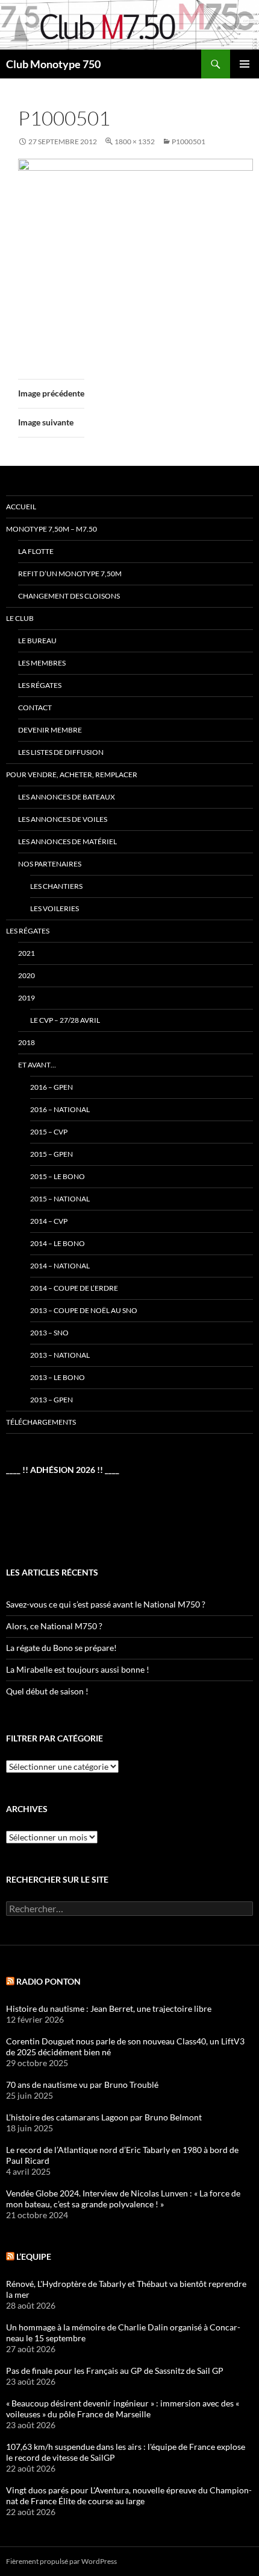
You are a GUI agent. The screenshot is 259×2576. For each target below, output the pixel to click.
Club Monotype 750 (53, 64)
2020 (27, 975)
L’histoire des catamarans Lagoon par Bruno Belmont (104, 2117)
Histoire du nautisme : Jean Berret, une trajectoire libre (109, 2008)
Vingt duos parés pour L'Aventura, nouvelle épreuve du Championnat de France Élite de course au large (129, 2495)
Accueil (21, 507)
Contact (35, 708)
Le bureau (37, 641)
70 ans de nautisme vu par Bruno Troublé (82, 2085)
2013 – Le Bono (58, 1377)
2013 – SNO (49, 1333)
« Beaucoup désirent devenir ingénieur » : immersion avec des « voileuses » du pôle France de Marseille (123, 2409)
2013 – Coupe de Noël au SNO (84, 1310)
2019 (27, 998)
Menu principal (245, 64)
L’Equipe (34, 2256)
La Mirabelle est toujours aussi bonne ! (78, 1669)
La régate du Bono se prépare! (61, 1648)
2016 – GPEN (51, 1087)
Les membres (42, 663)
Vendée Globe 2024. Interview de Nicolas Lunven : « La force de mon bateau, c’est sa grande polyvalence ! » (123, 2199)
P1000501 (189, 142)
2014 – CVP (49, 1221)
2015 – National (60, 1199)
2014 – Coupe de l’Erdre (74, 1288)
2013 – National (60, 1355)
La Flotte (36, 551)
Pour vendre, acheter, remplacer (72, 774)
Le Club (20, 618)
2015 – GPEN (51, 1154)
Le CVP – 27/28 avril (65, 1020)
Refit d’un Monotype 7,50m (70, 574)
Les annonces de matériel (67, 841)
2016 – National (60, 1109)
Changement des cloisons (69, 596)
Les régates (40, 685)
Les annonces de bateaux (67, 797)
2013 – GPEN (51, 1400)
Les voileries (55, 908)
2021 (27, 953)
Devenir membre (50, 730)
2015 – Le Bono (58, 1176)
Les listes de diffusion (61, 752)
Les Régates (28, 931)
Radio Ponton (48, 1981)
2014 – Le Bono (58, 1243)
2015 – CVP (49, 1132)
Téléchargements (41, 1422)
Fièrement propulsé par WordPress (61, 2561)
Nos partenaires (50, 864)
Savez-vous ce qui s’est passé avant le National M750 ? (106, 1604)
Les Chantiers (56, 886)
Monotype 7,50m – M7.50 (51, 529)
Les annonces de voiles (63, 819)
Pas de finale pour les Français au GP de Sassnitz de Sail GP (115, 2371)
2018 (27, 1042)
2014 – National (60, 1266)
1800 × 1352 (135, 142)
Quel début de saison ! (47, 1691)
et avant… (37, 1065)
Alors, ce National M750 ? (54, 1626)
